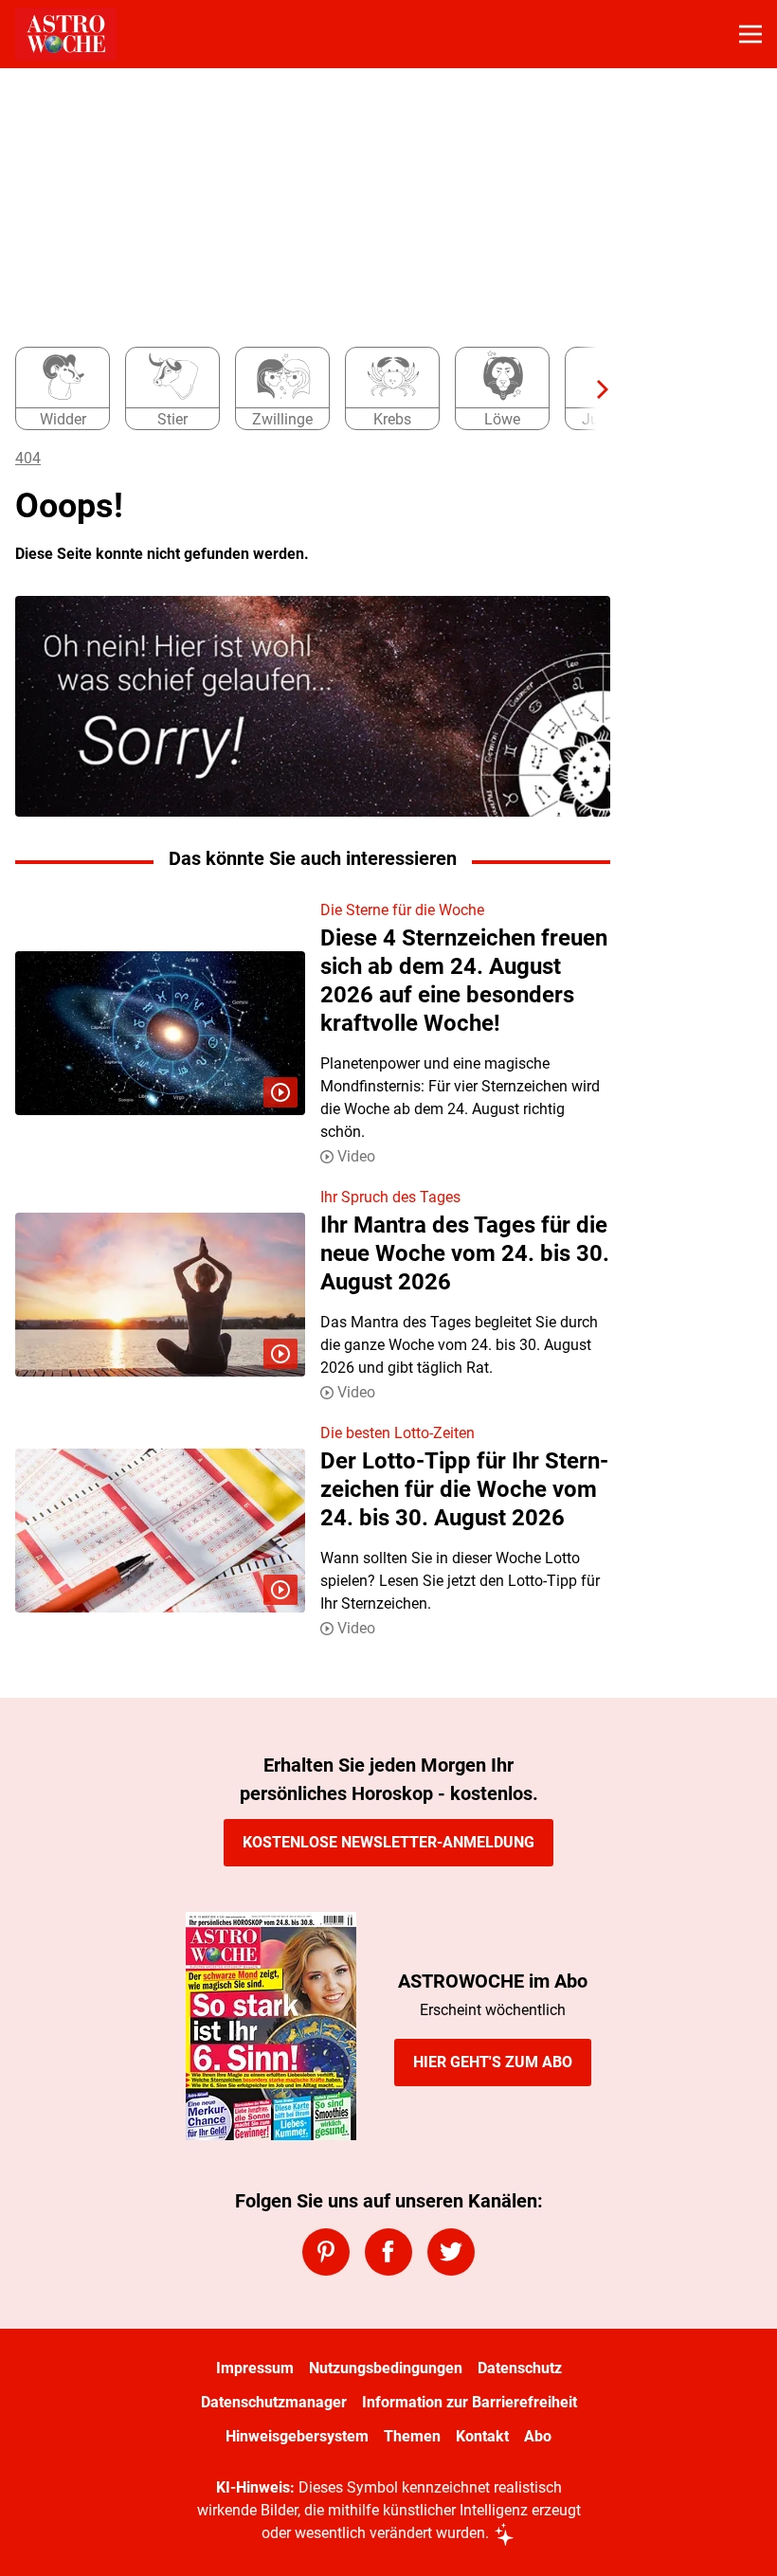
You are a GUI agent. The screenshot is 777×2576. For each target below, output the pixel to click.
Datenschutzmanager (274, 2402)
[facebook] (388, 2252)
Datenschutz (520, 2368)
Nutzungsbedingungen (386, 2368)
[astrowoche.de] (66, 34)
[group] (305, 389)
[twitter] (451, 2252)
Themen (412, 2436)
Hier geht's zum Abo (493, 2062)
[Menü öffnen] (750, 34)
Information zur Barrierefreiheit (470, 2402)
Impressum (255, 2368)
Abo (538, 2436)
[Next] (593, 389)
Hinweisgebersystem (297, 2436)
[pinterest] (326, 2252)
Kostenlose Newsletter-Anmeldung (388, 1842)
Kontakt (482, 2436)
